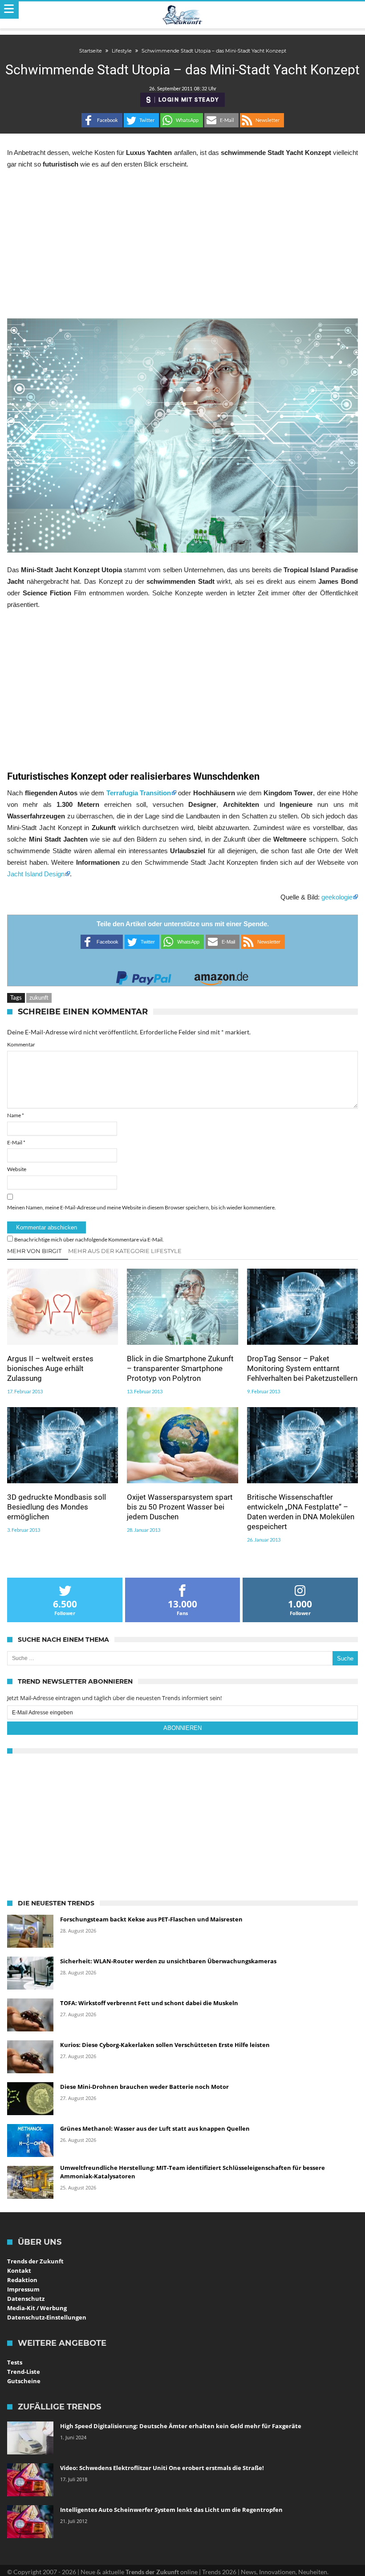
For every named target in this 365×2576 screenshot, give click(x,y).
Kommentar (21, 1044)
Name (16, 1115)
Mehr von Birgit (34, 1251)
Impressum (23, 2289)
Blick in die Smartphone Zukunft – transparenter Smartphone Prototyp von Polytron (180, 1368)
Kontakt (19, 2271)
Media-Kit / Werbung (37, 2308)
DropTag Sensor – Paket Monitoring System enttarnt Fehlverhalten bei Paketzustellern (302, 1368)
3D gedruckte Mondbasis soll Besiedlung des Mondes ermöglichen (57, 1507)
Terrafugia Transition (139, 793)
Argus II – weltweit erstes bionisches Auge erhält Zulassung (50, 1368)
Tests (15, 2362)
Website (17, 1169)
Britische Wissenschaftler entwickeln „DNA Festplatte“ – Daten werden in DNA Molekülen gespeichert (301, 1512)
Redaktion (22, 2280)
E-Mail (16, 1142)
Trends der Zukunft (35, 2261)
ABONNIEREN (182, 1728)
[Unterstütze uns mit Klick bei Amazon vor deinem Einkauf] (221, 975)
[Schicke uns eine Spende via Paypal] (144, 975)
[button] (102, 120)
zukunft (39, 997)
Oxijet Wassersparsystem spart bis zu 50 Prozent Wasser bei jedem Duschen (180, 1507)
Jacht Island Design (36, 874)
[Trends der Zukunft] (183, 15)
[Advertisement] (182, 244)
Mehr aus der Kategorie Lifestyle (125, 1251)
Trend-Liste (24, 2372)
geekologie (337, 897)
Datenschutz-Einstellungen (47, 2317)
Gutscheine (24, 2381)
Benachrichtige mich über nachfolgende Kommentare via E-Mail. (89, 1239)
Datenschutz (26, 2299)
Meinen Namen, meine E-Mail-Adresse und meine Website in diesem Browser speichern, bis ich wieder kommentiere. (142, 1207)
